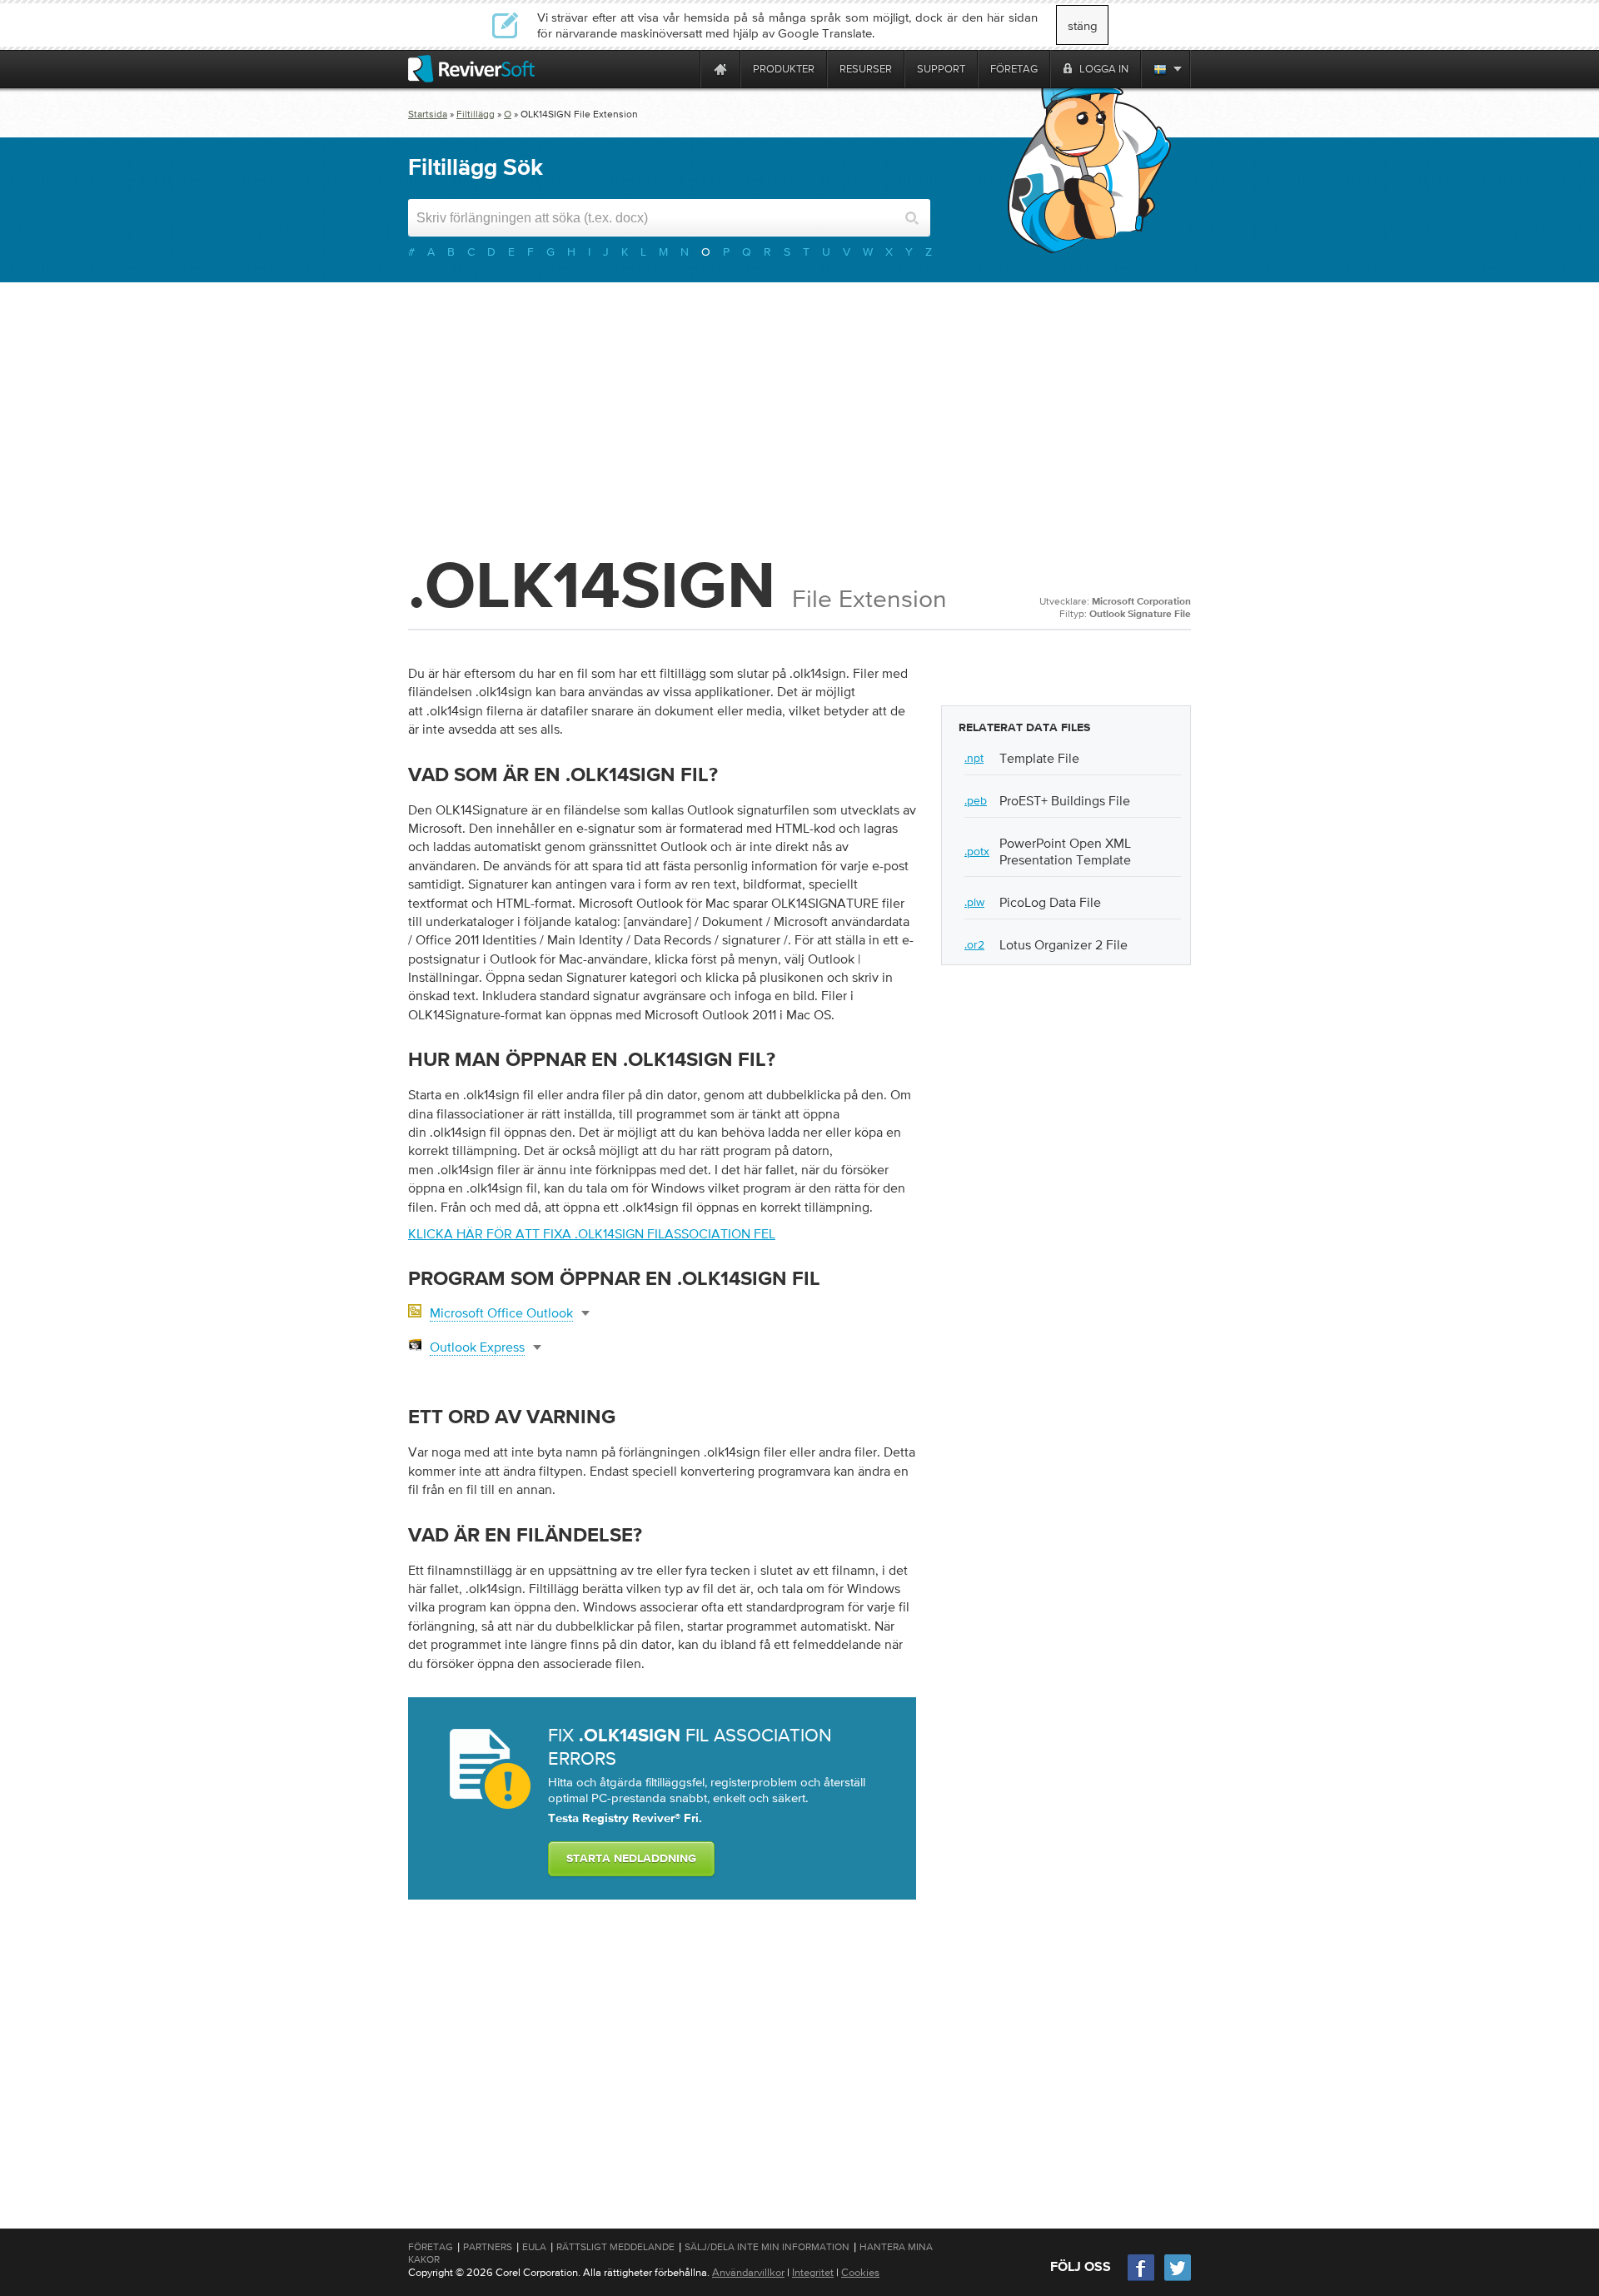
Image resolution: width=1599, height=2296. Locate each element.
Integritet (813, 2272)
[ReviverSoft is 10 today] (684, 69)
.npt (974, 758)
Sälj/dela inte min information (767, 2247)
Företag (431, 2247)
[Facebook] (1142, 2279)
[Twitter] (1178, 2279)
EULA (534, 2247)
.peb (976, 800)
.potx (977, 851)
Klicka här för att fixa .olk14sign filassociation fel (592, 1233)
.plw (974, 902)
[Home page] (720, 69)
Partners (488, 2247)
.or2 (974, 944)
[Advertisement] (799, 416)
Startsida (428, 114)
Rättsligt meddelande (615, 2247)
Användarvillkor (748, 2272)
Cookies (860, 2272)
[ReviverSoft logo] (471, 69)
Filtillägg (476, 114)
